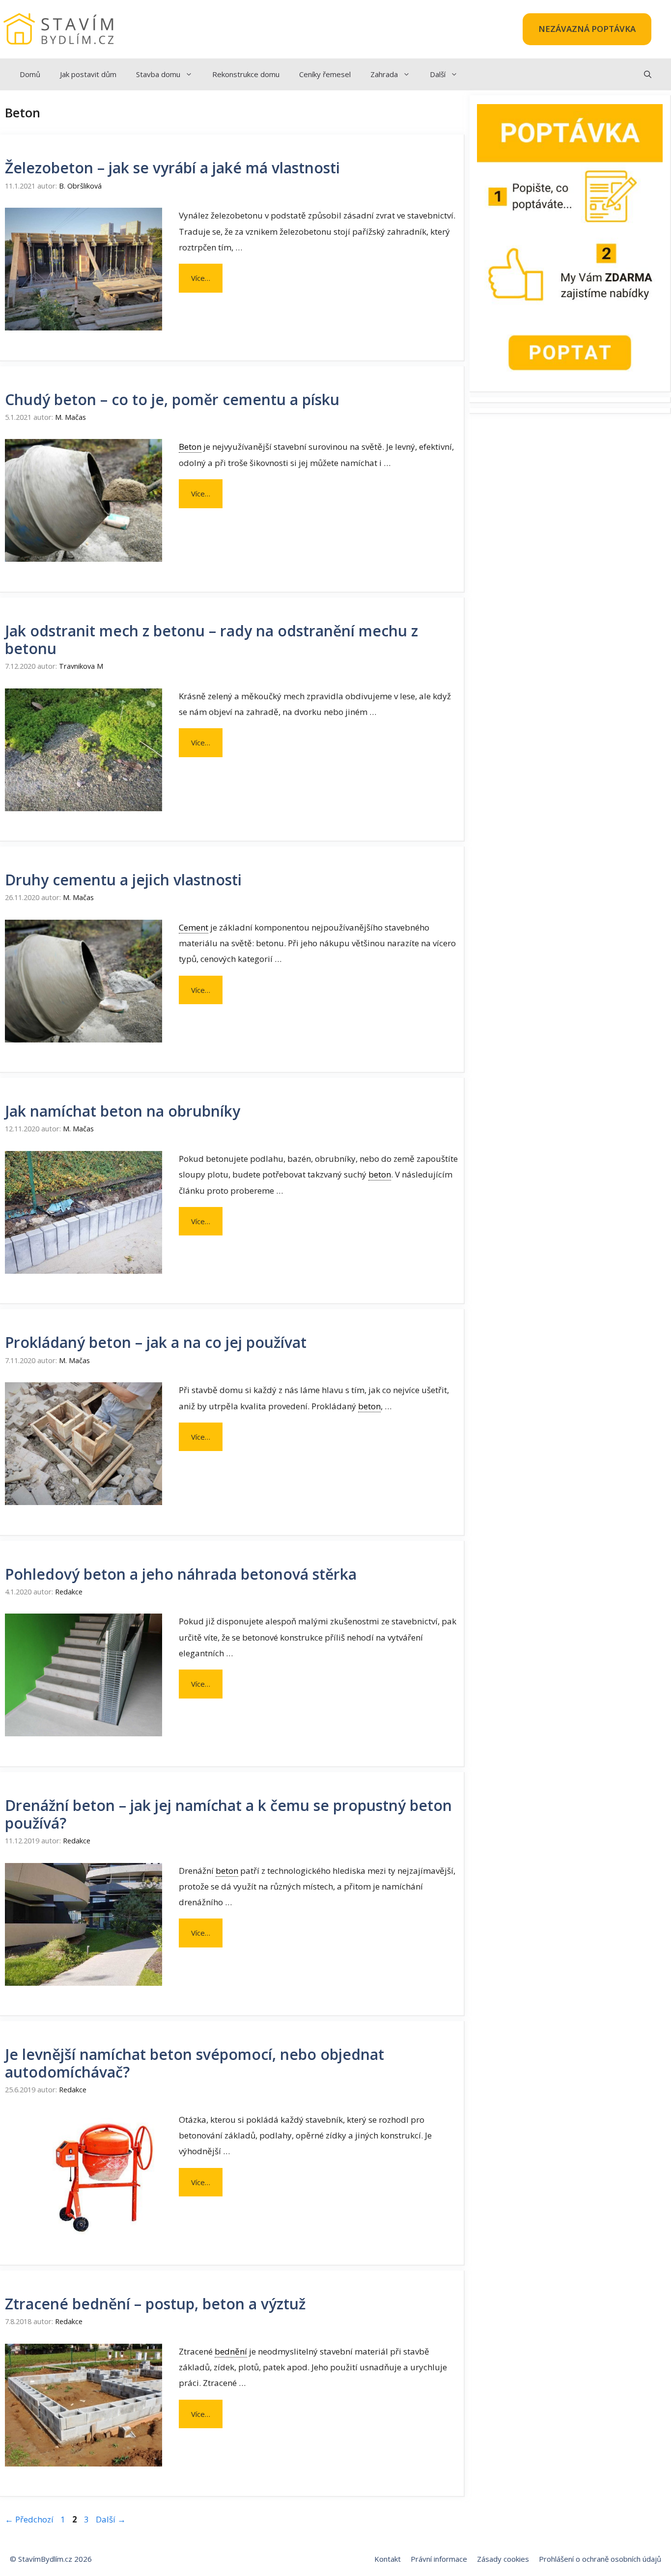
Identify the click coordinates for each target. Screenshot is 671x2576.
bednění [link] (231, 2351)
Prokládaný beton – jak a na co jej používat (156, 1342)
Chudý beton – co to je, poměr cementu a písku (172, 399)
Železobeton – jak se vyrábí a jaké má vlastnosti (172, 168)
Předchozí (29, 2519)
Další (438, 74)
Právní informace (439, 2559)
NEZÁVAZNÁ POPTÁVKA (587, 29)
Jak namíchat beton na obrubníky (123, 1111)
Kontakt (388, 2559)
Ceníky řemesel (325, 74)
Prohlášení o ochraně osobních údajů (600, 2559)
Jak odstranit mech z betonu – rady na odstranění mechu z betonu (211, 640)
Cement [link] (194, 927)
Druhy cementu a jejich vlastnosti (123, 880)
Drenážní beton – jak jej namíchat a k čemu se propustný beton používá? (228, 1814)
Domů (30, 74)
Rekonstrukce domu (246, 74)
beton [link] (380, 1174)
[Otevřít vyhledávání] (648, 74)
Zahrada (384, 74)
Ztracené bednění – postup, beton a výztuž (155, 2304)
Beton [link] (190, 447)
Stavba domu (158, 74)
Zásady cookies (503, 2559)
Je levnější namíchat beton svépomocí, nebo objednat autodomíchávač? (195, 2063)
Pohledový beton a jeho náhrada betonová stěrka (181, 1574)
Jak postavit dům (88, 74)
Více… (201, 278)
